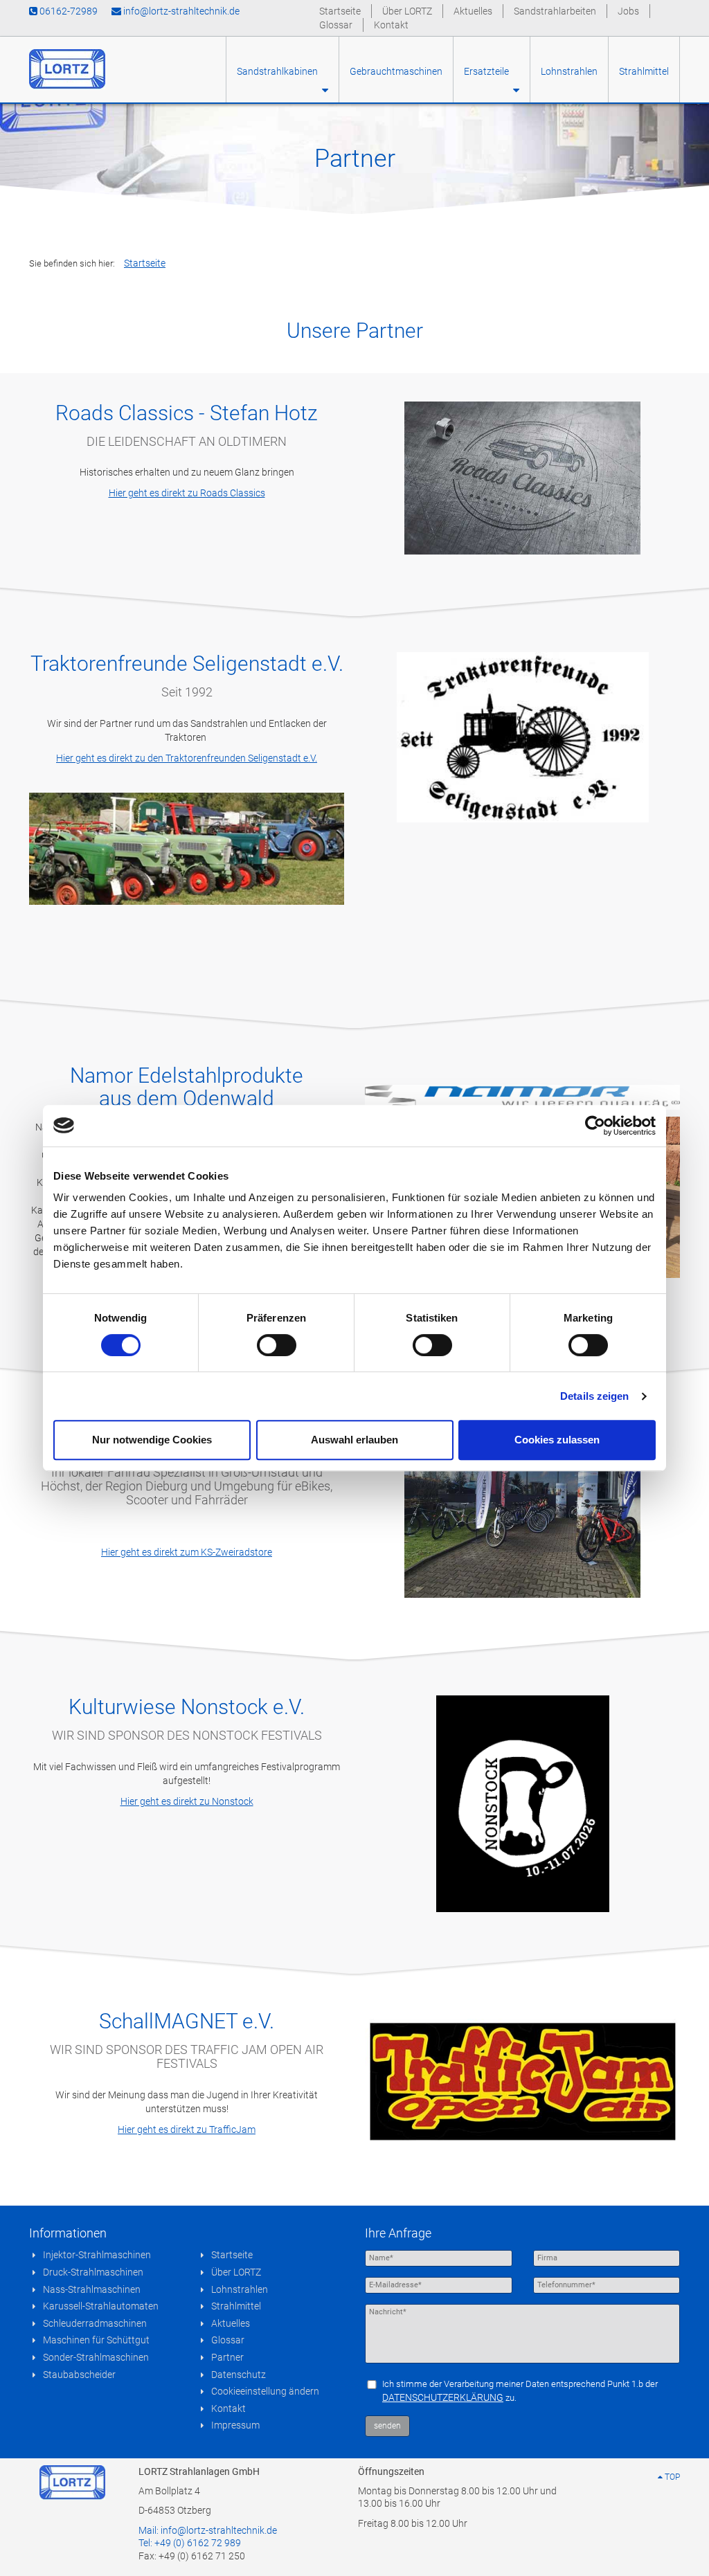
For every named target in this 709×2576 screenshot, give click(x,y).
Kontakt (391, 25)
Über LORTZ (407, 11)
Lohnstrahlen (569, 71)
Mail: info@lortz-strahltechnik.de (208, 2530)
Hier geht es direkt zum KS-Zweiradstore (187, 1552)
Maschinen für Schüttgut (96, 2340)
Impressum (235, 2425)
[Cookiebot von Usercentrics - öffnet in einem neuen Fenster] (595, 1126)
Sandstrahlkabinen (279, 71)
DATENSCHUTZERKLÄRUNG (443, 2397)
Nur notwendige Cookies (152, 1440)
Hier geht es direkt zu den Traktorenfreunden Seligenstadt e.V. (187, 758)
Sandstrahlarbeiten (555, 11)
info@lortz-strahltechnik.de (180, 11)
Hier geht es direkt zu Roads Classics (187, 493)
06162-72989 (68, 11)
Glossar (336, 25)
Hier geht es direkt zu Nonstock (187, 1801)
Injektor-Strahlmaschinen (97, 2255)
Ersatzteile (488, 71)
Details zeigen (594, 1396)
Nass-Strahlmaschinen (92, 2289)
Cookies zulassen (557, 1440)
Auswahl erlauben (354, 1440)
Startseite (340, 11)
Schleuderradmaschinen (95, 2323)
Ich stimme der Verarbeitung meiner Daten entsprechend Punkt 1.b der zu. (520, 2391)
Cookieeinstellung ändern (265, 2391)
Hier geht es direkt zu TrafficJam (187, 2129)
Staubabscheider (79, 2375)
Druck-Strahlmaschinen (93, 2272)
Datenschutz (239, 2375)
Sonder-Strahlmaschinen (96, 2357)
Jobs (628, 11)
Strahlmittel (644, 71)
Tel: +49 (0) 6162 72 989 (190, 2543)
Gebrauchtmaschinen (396, 71)
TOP (671, 2477)
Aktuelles (473, 11)
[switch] (277, 1345)
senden (387, 2426)
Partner (227, 2357)
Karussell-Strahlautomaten (101, 2306)
